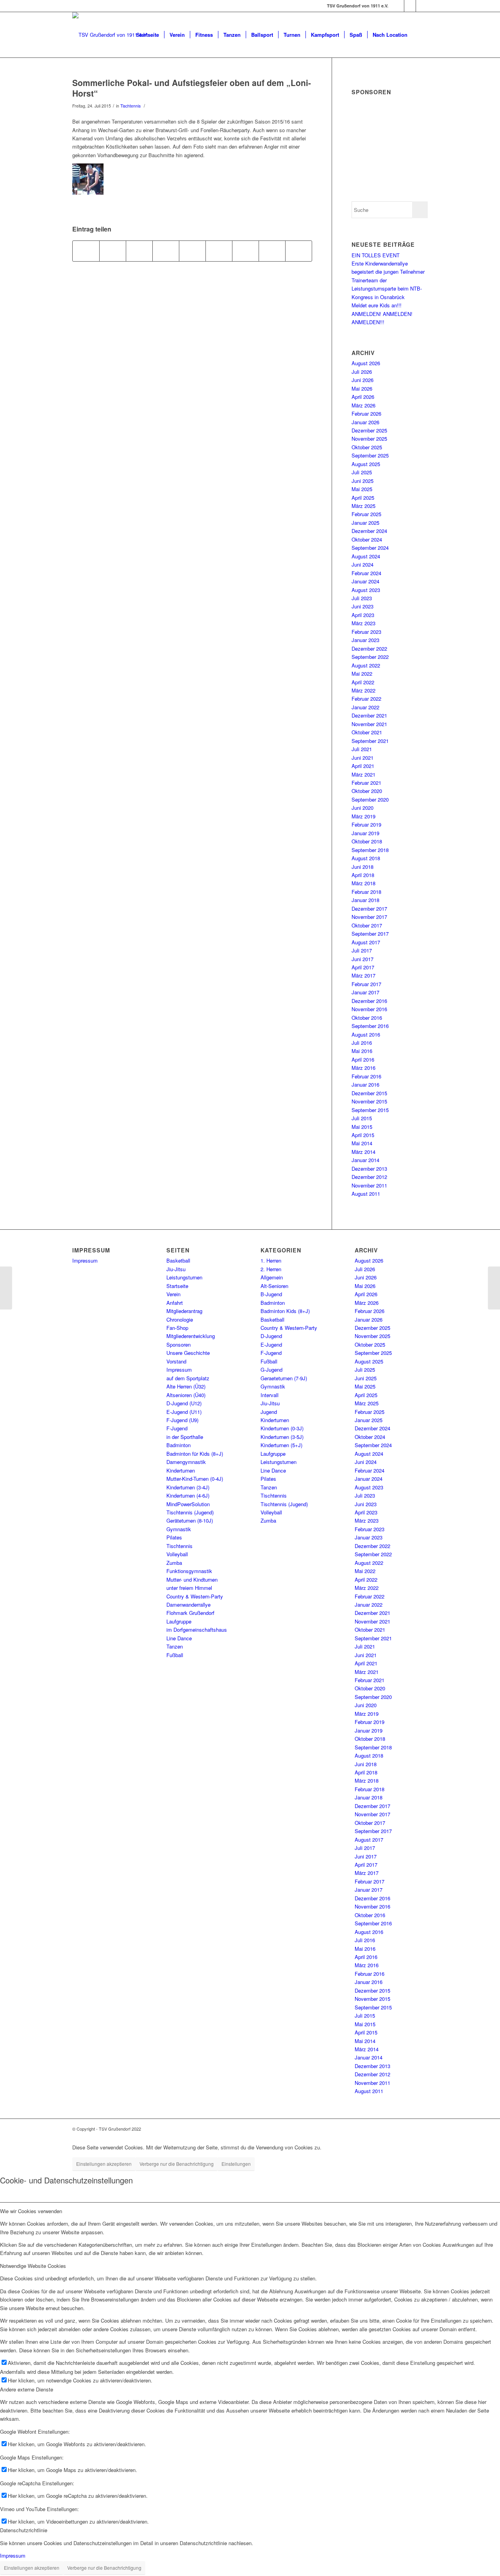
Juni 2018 (362, 867)
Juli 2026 (362, 372)
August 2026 (366, 363)
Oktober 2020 (367, 791)
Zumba (174, 1563)
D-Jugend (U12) (184, 1403)
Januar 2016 (365, 1084)
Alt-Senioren (274, 1286)
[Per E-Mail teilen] (299, 251)
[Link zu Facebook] (398, 6)
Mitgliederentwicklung (191, 1336)
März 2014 (363, 1152)
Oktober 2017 (367, 925)
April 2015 (363, 1135)
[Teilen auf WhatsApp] (139, 251)
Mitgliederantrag (184, 1311)
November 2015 (369, 1101)
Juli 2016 (362, 1043)
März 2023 (363, 623)
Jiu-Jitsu (176, 1269)
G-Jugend (271, 1370)
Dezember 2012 (369, 1177)
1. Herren (271, 1260)
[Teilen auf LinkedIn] (192, 251)
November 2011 (369, 1185)
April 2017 (363, 967)
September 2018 (370, 850)
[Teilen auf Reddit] (272, 251)
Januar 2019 (365, 833)
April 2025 (363, 498)
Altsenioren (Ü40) (186, 1395)
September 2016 (370, 1026)
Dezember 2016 (369, 1001)
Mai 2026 (362, 388)
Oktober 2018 (367, 841)
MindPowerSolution (188, 1504)
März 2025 (363, 506)
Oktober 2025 (367, 447)
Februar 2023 (366, 632)
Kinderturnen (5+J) (281, 1445)
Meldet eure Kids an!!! (377, 305)
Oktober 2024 (367, 539)
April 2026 (363, 397)
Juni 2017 (362, 959)
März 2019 (363, 816)
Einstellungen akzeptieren (104, 2164)
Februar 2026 (366, 413)
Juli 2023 (362, 598)
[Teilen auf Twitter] (113, 251)
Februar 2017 (366, 984)
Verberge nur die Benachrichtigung (177, 2164)
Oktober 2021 (367, 732)
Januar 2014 (365, 1160)
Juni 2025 (362, 481)
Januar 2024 (365, 581)
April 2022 (363, 682)
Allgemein (272, 1277)
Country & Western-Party (195, 1596)
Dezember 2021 (369, 715)
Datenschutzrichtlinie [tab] (24, 2530)
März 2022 (363, 690)
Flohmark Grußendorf (190, 1613)
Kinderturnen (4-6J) (188, 1495)
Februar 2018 (366, 892)
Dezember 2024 (369, 531)
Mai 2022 (362, 674)
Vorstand (176, 1361)
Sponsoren (179, 1345)
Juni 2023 (362, 606)
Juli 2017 (362, 950)
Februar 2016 (366, 1076)
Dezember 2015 (369, 1093)
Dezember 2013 (369, 1169)
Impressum (85, 1260)
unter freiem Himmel (189, 1588)
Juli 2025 (362, 472)
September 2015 (370, 1110)
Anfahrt (175, 1303)
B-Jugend (271, 1294)
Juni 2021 (362, 758)
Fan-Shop (177, 1328)
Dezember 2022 (369, 648)
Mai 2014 (362, 1143)
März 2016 (363, 1068)
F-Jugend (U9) (182, 1420)
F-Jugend (177, 1428)
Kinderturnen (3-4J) (188, 1487)
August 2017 (366, 942)
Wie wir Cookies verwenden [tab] (31, 2211)
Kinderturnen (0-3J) (282, 1428)
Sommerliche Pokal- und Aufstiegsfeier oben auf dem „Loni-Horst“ (192, 88)
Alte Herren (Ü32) (186, 1386)
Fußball (175, 1655)
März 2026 (363, 405)
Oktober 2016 (367, 1018)
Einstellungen (236, 2164)
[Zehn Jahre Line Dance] (6, 1288)
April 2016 (363, 1059)
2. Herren (271, 1269)
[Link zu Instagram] (410, 6)
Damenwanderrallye (188, 1605)
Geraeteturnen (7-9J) (284, 1378)
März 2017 (363, 975)
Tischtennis (130, 106)
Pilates (174, 1537)
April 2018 (363, 875)
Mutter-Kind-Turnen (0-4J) (195, 1479)
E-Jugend (271, 1345)
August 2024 (366, 556)
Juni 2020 (362, 808)
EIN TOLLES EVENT (376, 255)
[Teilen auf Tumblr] (219, 251)
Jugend (269, 1412)
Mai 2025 (362, 489)
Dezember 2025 (369, 430)
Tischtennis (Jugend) (190, 1512)
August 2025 (366, 464)
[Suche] (420, 35)
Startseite (177, 1286)
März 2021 (363, 774)
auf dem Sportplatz (188, 1378)
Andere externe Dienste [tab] (27, 2389)
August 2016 (366, 1034)
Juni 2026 (362, 380)
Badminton (179, 1445)
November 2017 (369, 917)
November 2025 (369, 439)
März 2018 (363, 883)
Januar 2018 (365, 900)
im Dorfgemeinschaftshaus (197, 1630)
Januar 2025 (365, 523)
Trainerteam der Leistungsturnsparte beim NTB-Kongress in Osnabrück (387, 289)
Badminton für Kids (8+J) (195, 1454)
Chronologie (180, 1319)
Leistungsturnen (184, 1277)
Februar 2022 (366, 699)
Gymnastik (179, 1529)
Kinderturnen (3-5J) (282, 1437)
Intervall (270, 1395)
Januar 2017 (365, 992)
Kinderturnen (181, 1470)
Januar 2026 (365, 422)
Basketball (178, 1260)
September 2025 (370, 455)
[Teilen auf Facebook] (86, 251)
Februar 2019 (366, 824)
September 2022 (370, 657)
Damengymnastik (186, 1462)
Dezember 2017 (369, 909)
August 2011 (366, 1194)
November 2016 (369, 1009)
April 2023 (363, 615)
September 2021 (370, 741)
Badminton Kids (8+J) (285, 1311)
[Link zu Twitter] (422, 6)
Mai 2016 (362, 1051)
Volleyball (177, 1554)
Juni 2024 (362, 564)
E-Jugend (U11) (184, 1412)
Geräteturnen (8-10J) (190, 1520)
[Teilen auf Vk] (246, 251)
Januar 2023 (365, 640)
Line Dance (179, 1638)
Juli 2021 (362, 749)
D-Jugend (271, 1336)
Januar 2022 (365, 707)
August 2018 (366, 858)
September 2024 (370, 548)
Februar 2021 (366, 783)
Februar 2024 (366, 573)
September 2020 (370, 799)
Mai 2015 (362, 1127)
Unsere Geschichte (188, 1353)
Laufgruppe (179, 1621)
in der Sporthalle (185, 1437)
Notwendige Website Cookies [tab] (33, 2266)
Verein (173, 1294)
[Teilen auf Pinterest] (166, 251)
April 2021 (363, 766)
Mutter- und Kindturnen (192, 1580)
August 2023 (366, 590)
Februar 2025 (366, 514)
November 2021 (369, 724)
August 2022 (366, 665)
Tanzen (175, 1646)
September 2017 (370, 934)
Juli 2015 (362, 1118)
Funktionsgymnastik (189, 1571)
